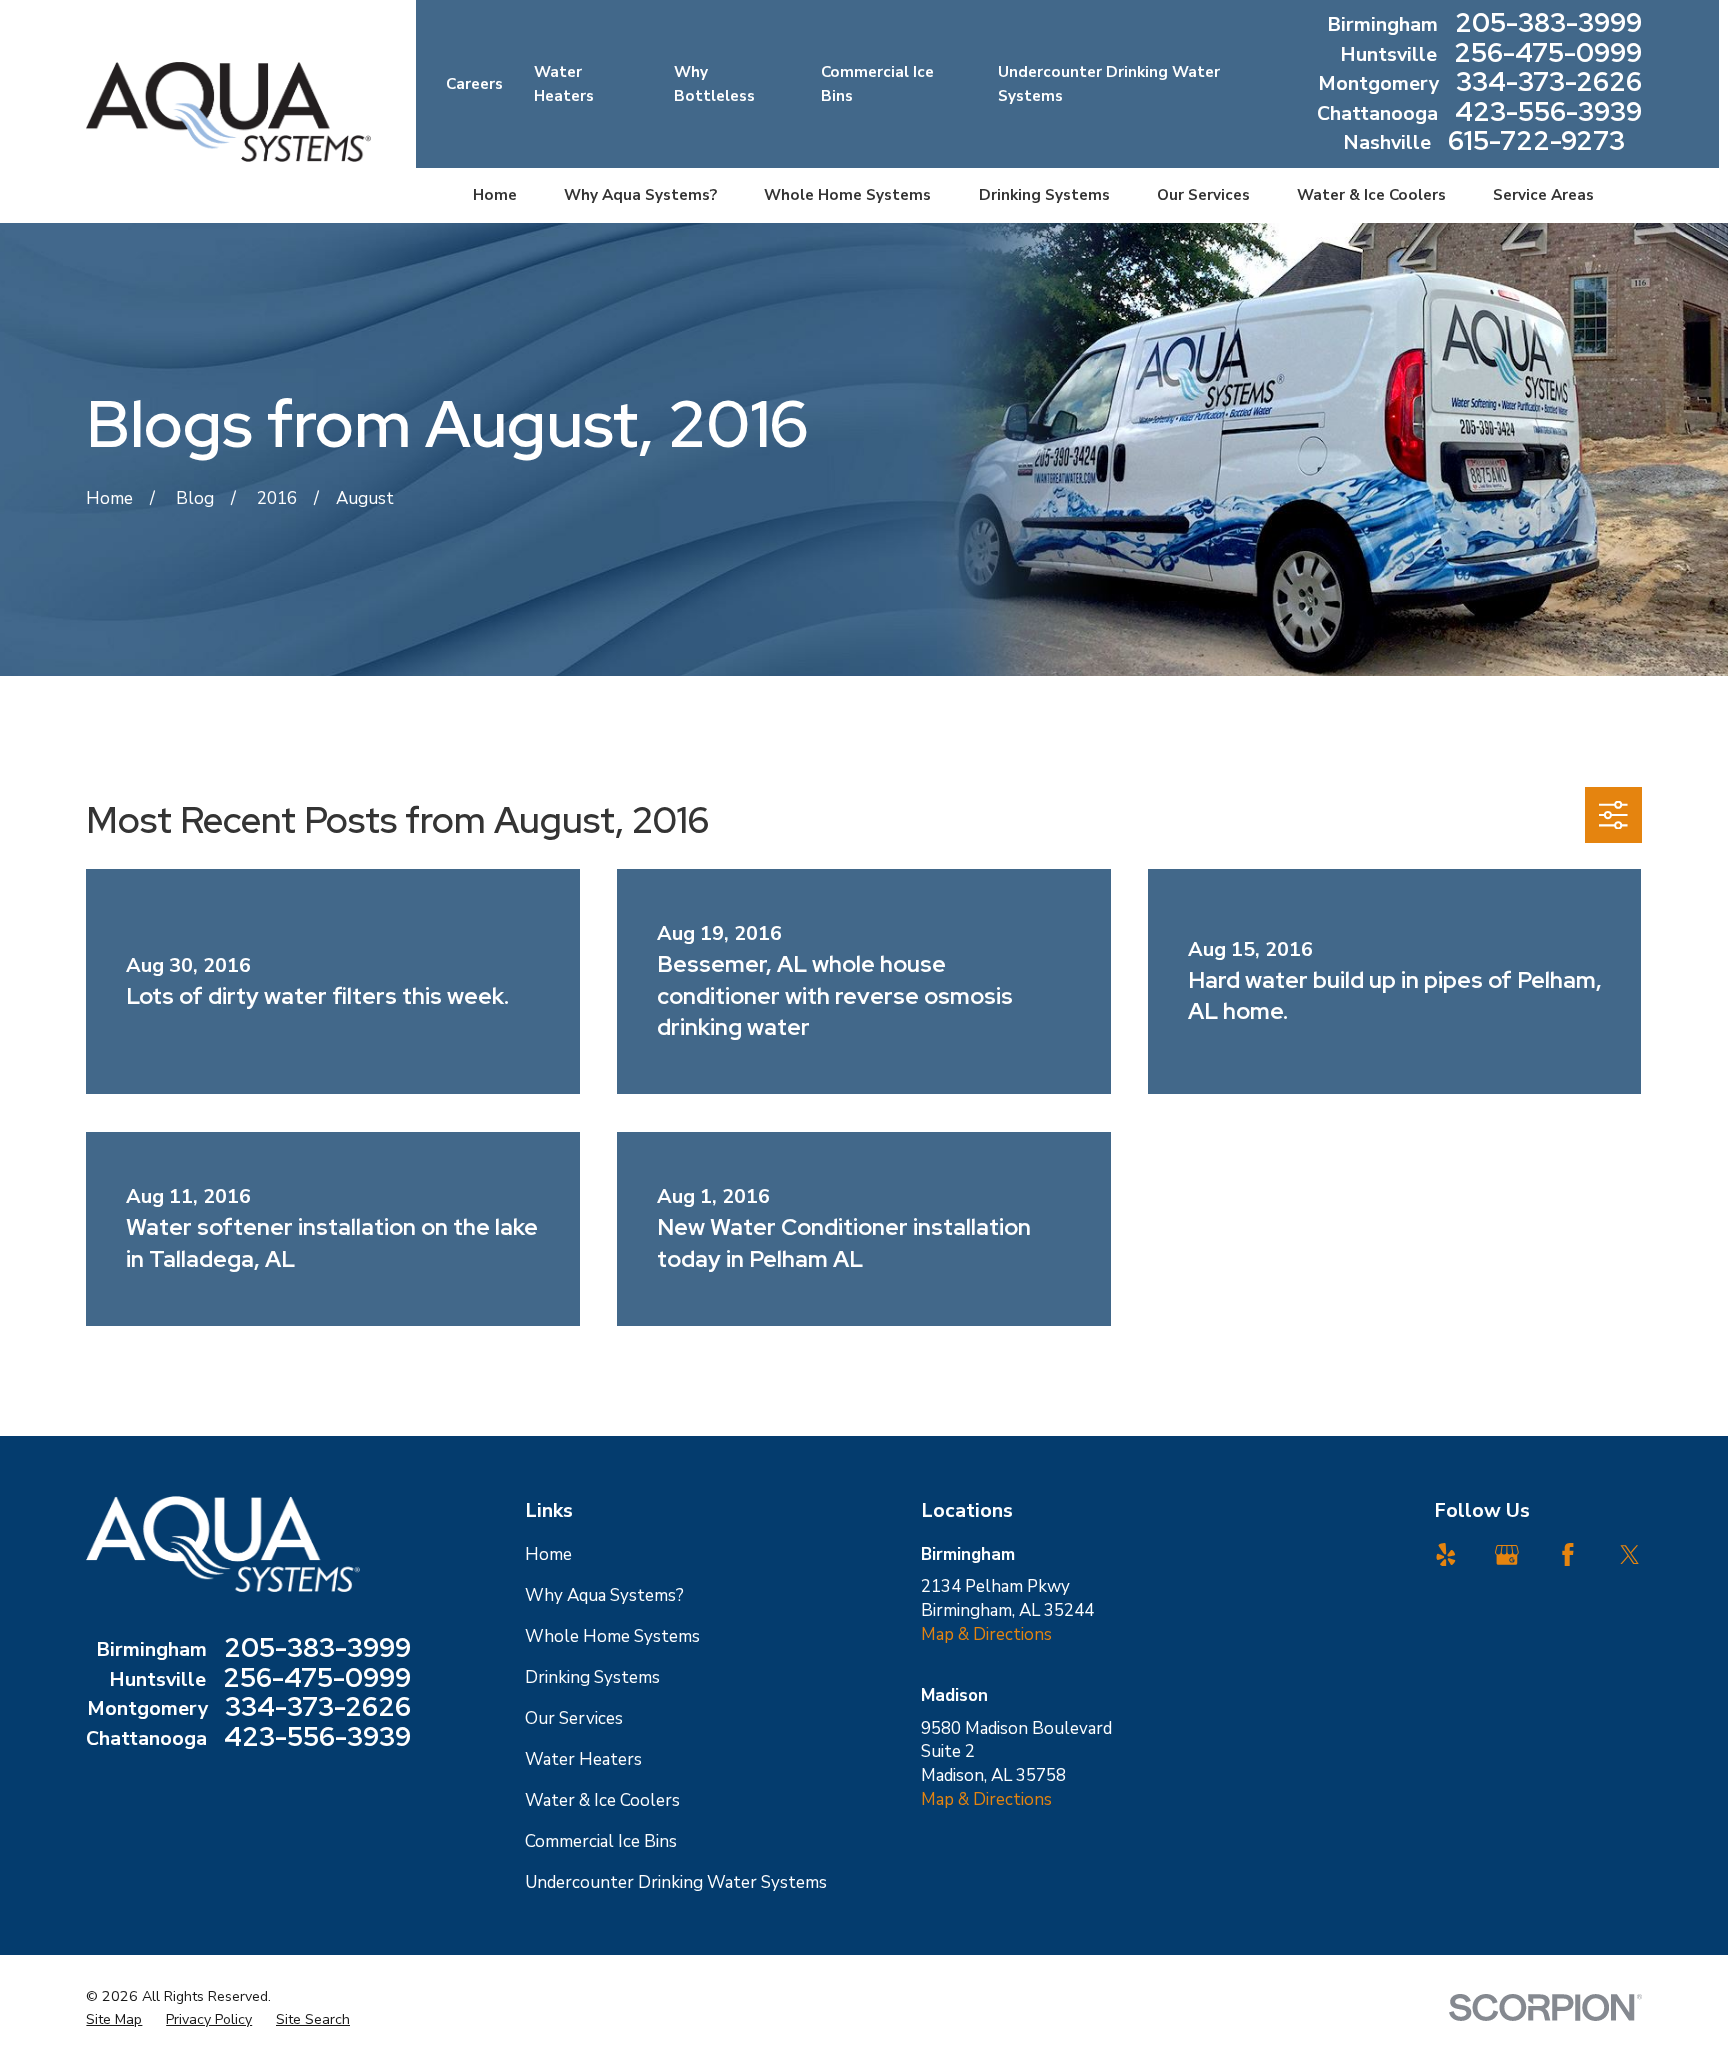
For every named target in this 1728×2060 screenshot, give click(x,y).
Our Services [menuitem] (1203, 195)
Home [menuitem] (495, 195)
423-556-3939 (1548, 114)
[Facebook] (1568, 1555)
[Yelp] (1446, 1555)
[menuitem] (114, 2020)
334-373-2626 (1549, 84)
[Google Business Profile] (1507, 1555)
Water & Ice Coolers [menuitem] (1371, 195)
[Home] (228, 112)
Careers (474, 84)
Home (548, 1554)
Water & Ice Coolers (602, 1800)
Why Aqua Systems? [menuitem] (640, 195)
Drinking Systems (592, 1677)
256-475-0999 (1548, 55)
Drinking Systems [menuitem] (1044, 195)
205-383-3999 (1548, 25)
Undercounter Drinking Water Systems (676, 1882)
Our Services (574, 1718)
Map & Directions (986, 1634)
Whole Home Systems (612, 1636)
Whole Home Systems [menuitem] (847, 195)
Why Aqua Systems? (604, 1595)
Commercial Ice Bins (601, 1841)
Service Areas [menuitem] (1543, 195)
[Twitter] (1630, 1555)
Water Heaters (583, 1759)
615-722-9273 (1536, 143)
